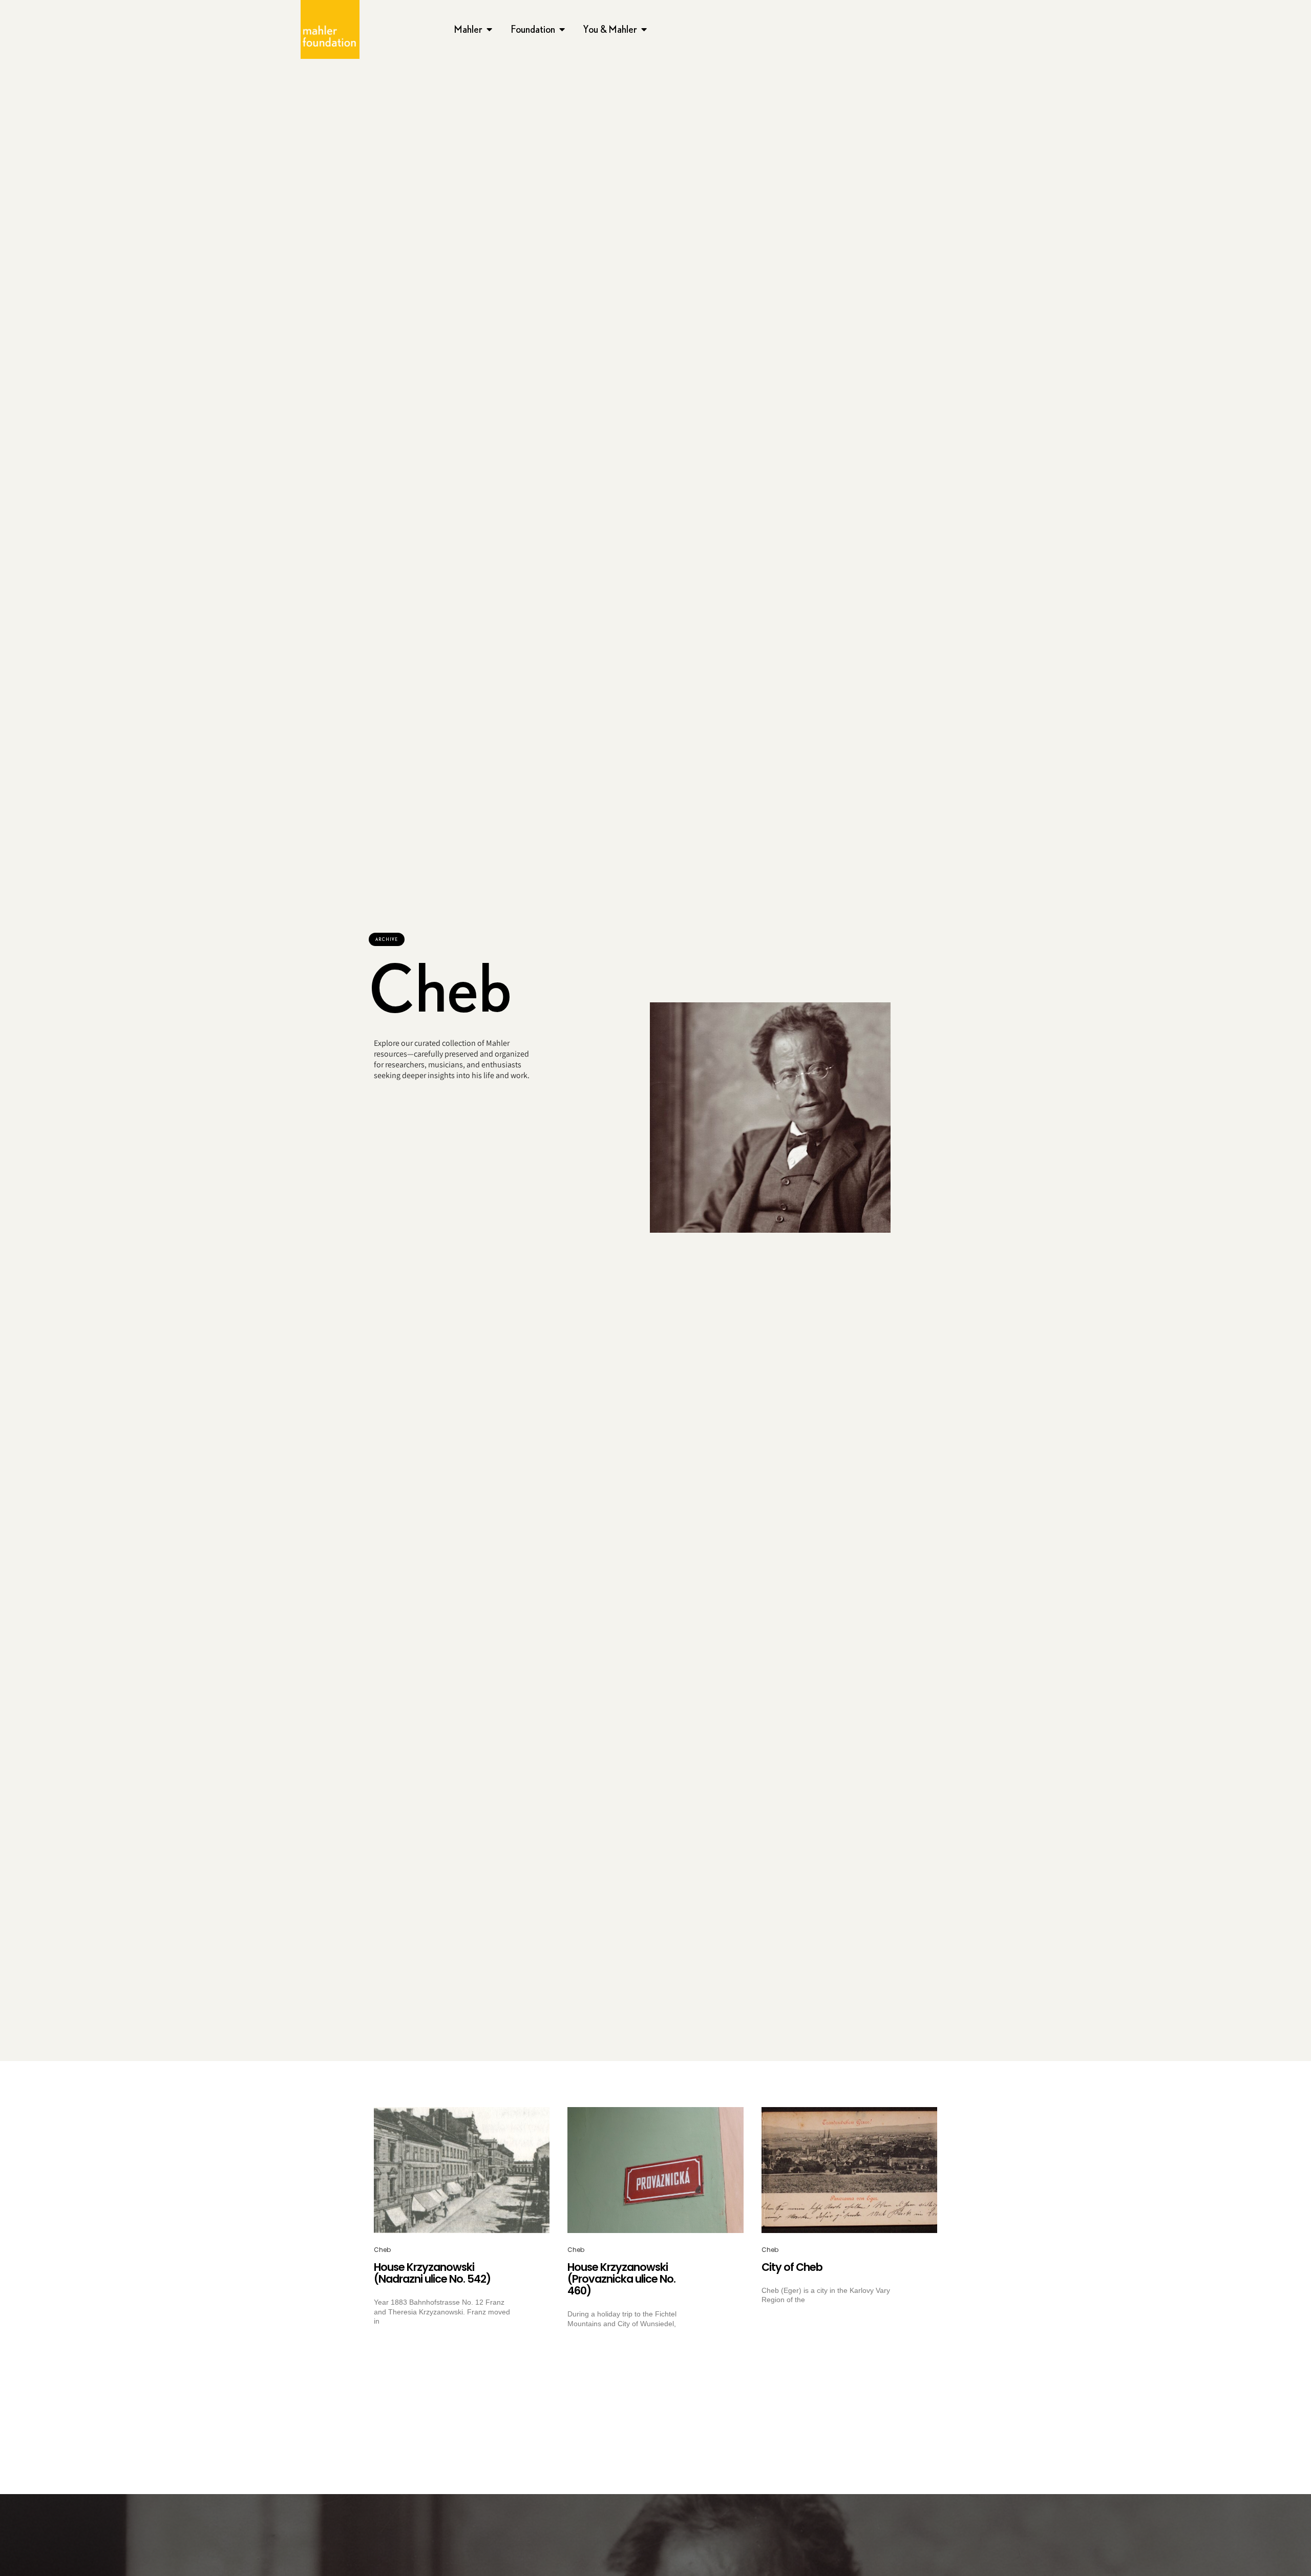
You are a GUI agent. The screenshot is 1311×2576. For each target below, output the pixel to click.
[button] (387, 939)
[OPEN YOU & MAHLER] (644, 29)
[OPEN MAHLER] (490, 29)
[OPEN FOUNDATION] (562, 29)
